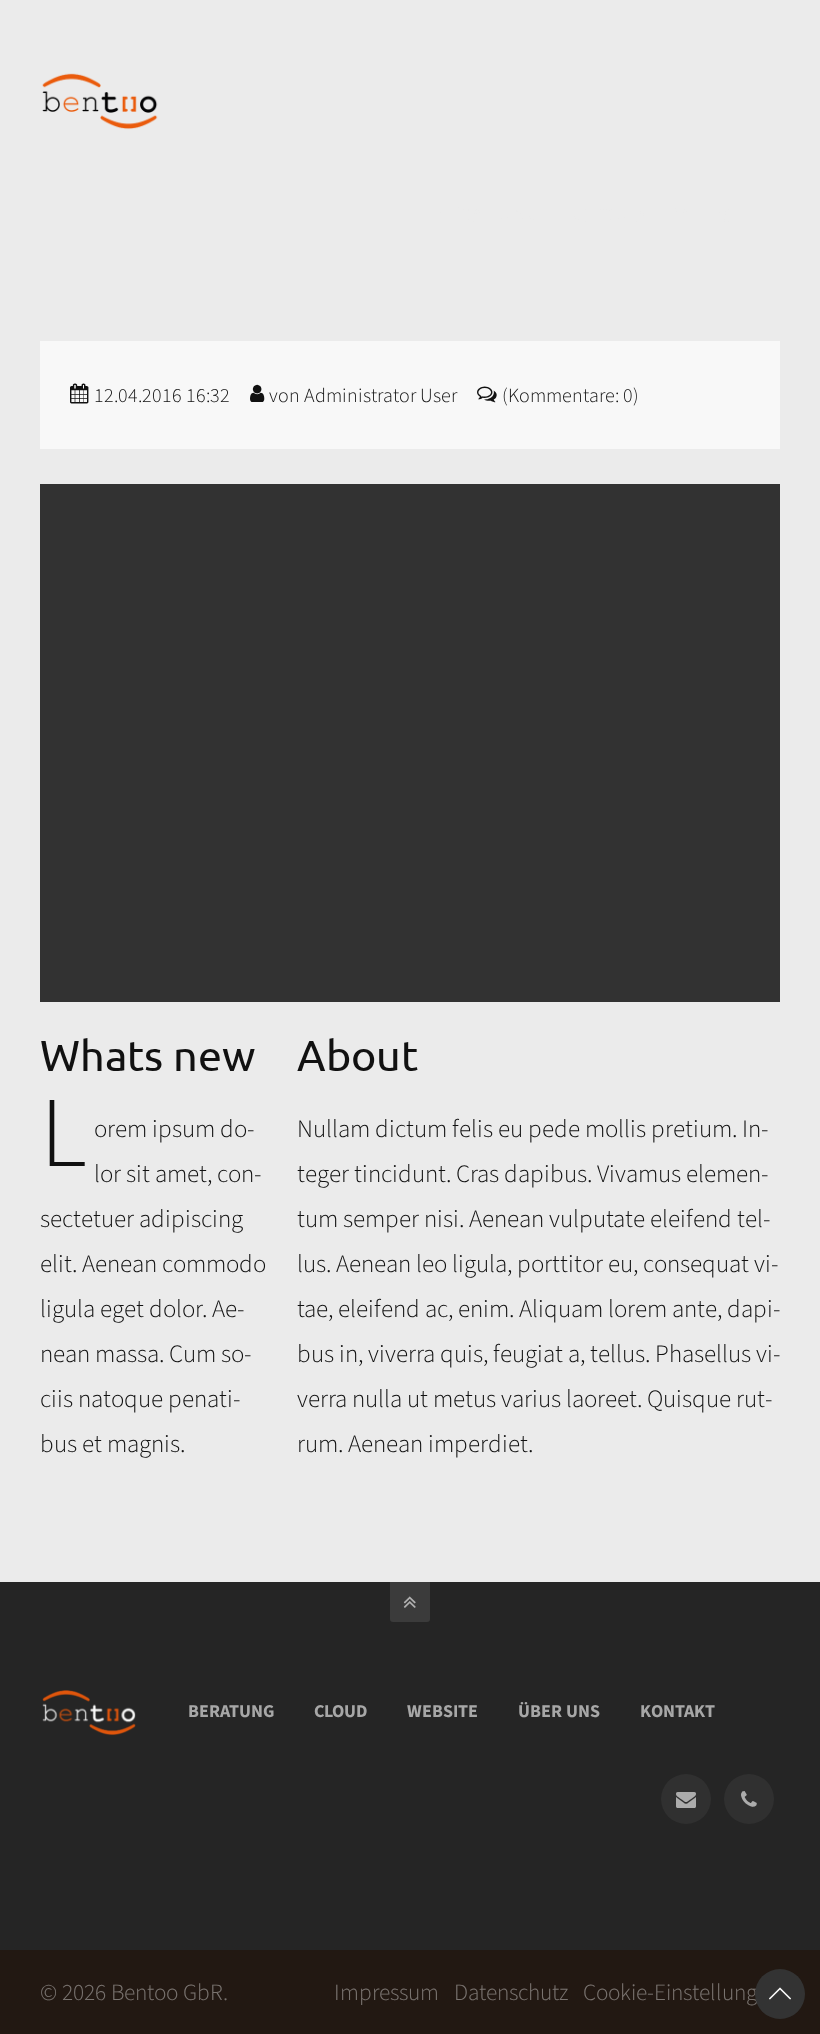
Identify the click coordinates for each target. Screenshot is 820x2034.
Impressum (386, 1992)
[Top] (780, 1994)
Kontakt (677, 1711)
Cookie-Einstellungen (681, 1992)
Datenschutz (511, 1992)
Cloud (340, 1711)
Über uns (559, 1711)
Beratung (231, 1711)
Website (442, 1711)
